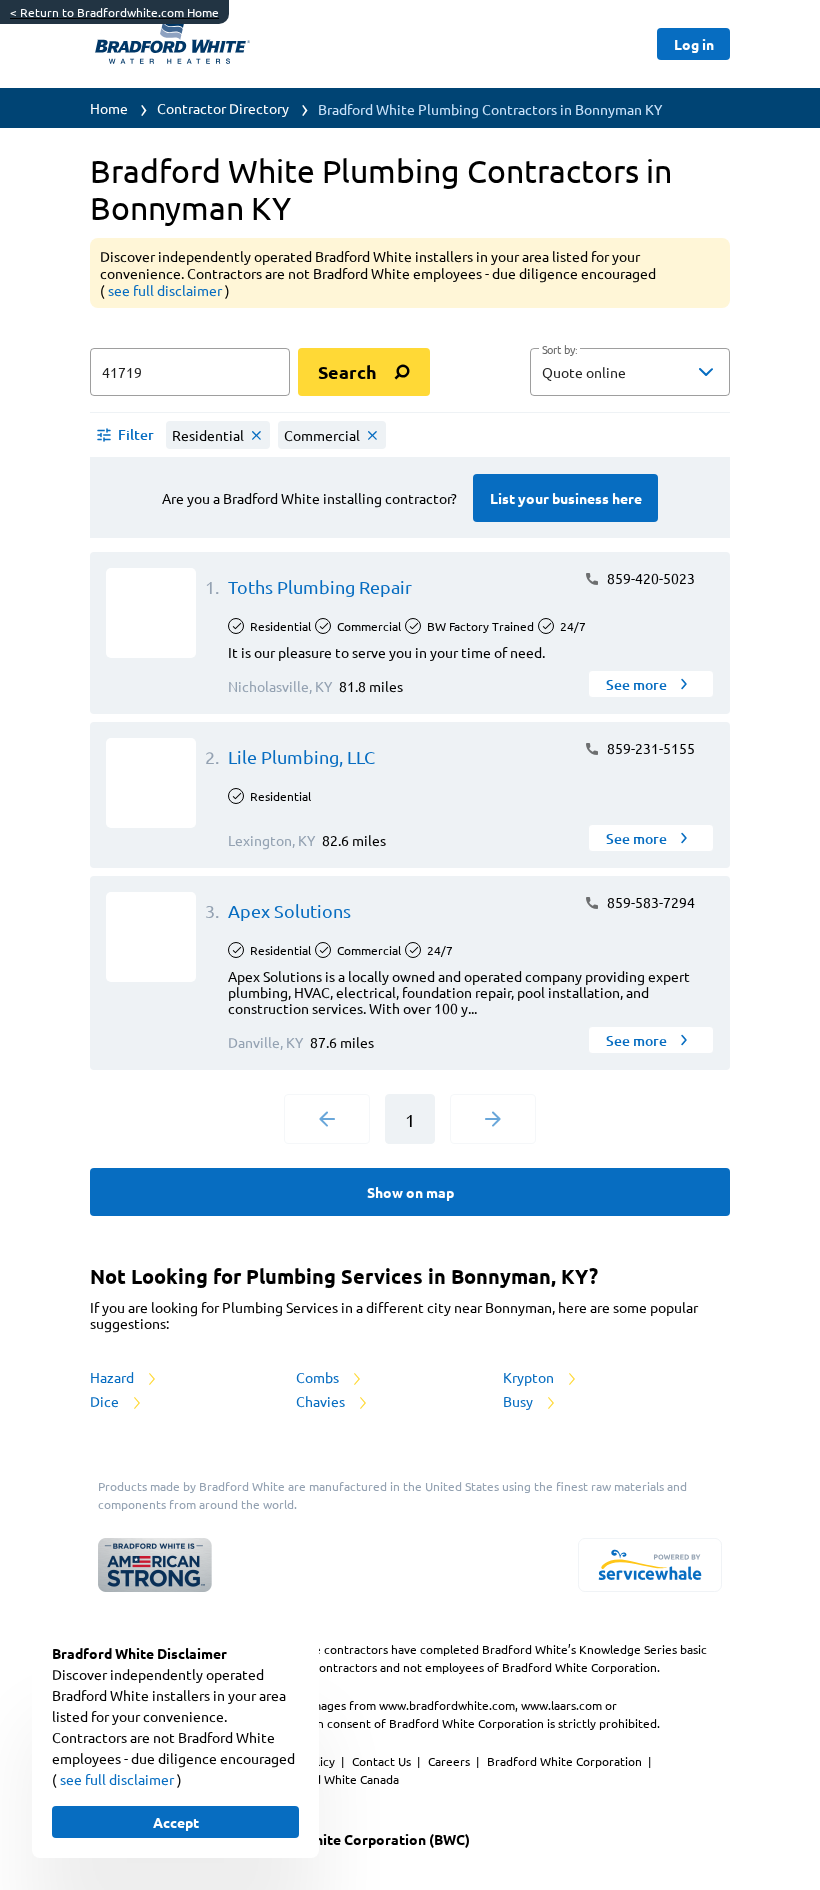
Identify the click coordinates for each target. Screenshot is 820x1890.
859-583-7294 (649, 902)
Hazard (113, 1377)
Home (109, 108)
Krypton (530, 1377)
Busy (519, 1401)
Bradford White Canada (335, 1779)
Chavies (322, 1401)
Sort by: (559, 350)
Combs (319, 1377)
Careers (450, 1761)
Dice (106, 1401)
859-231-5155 (649, 748)
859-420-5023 (649, 578)
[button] (630, 372)
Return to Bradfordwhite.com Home (114, 12)
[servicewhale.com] (650, 1565)
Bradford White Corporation (566, 1761)
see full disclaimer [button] (166, 290)
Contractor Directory (223, 108)
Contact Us (383, 1761)
